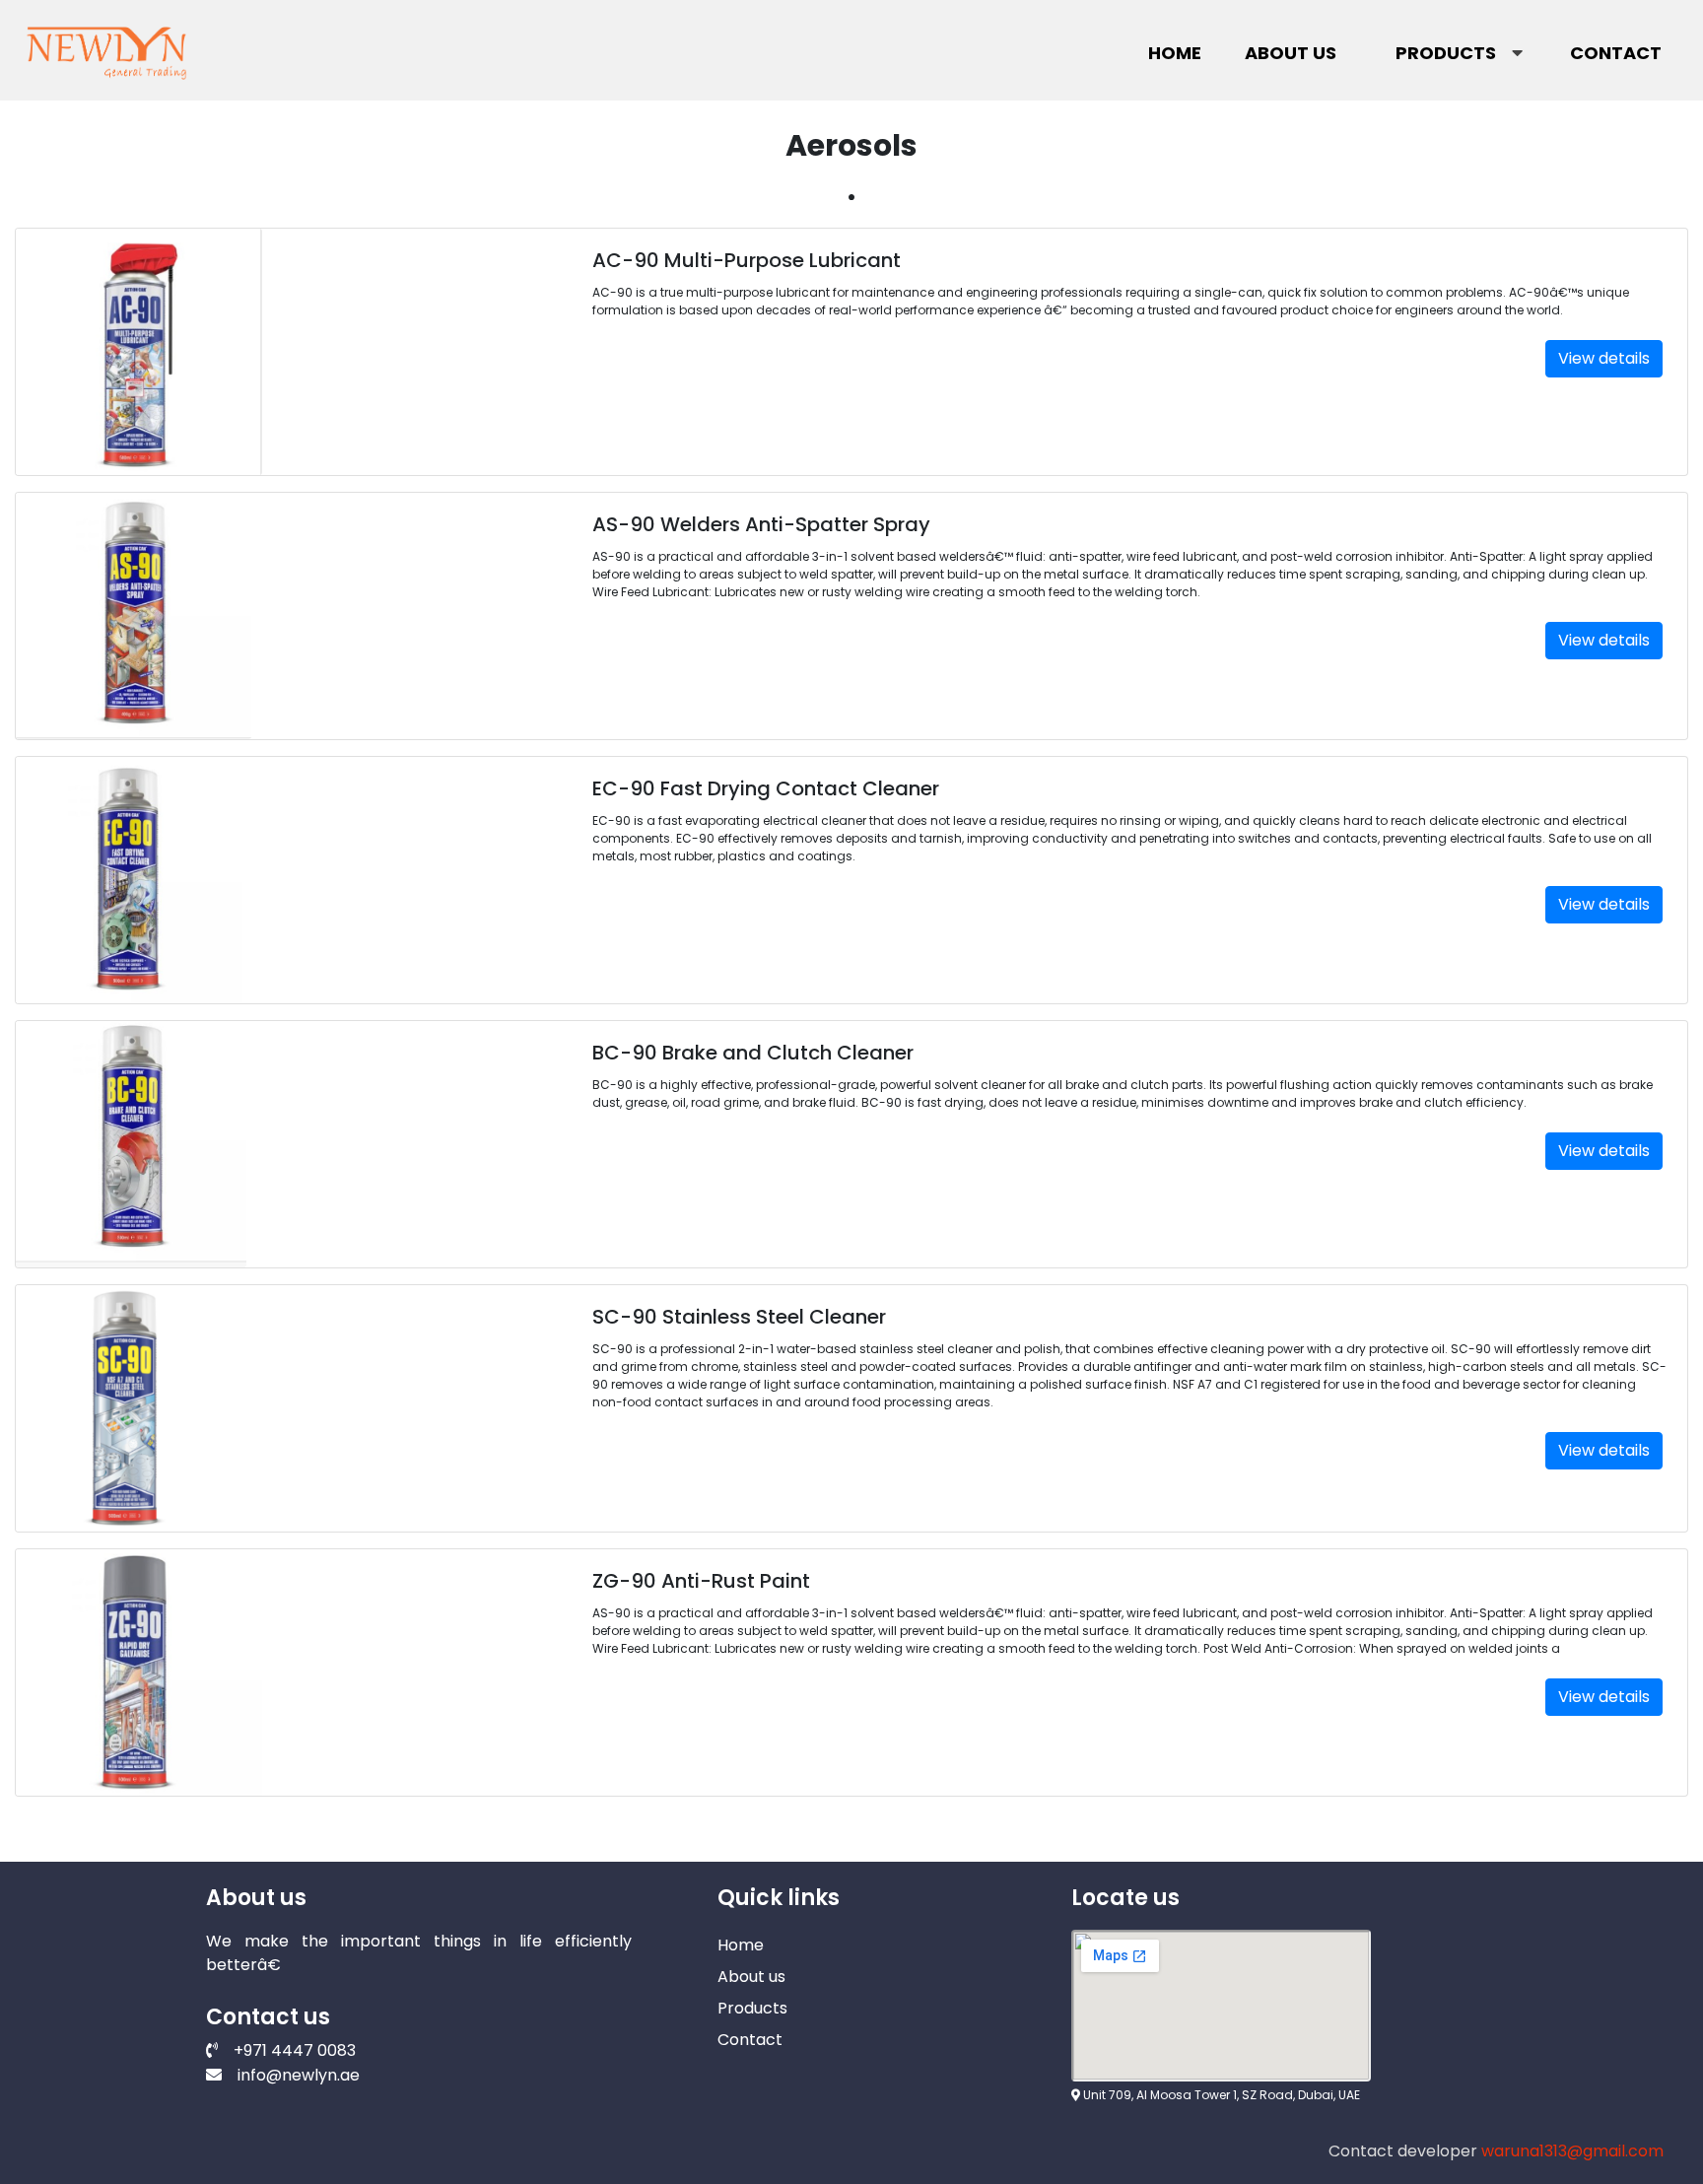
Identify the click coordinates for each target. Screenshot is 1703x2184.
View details (1604, 358)
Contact (1616, 53)
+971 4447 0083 (295, 2050)
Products (1446, 53)
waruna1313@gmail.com (1572, 2151)
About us (1291, 53)
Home (1175, 53)
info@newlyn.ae (299, 2075)
